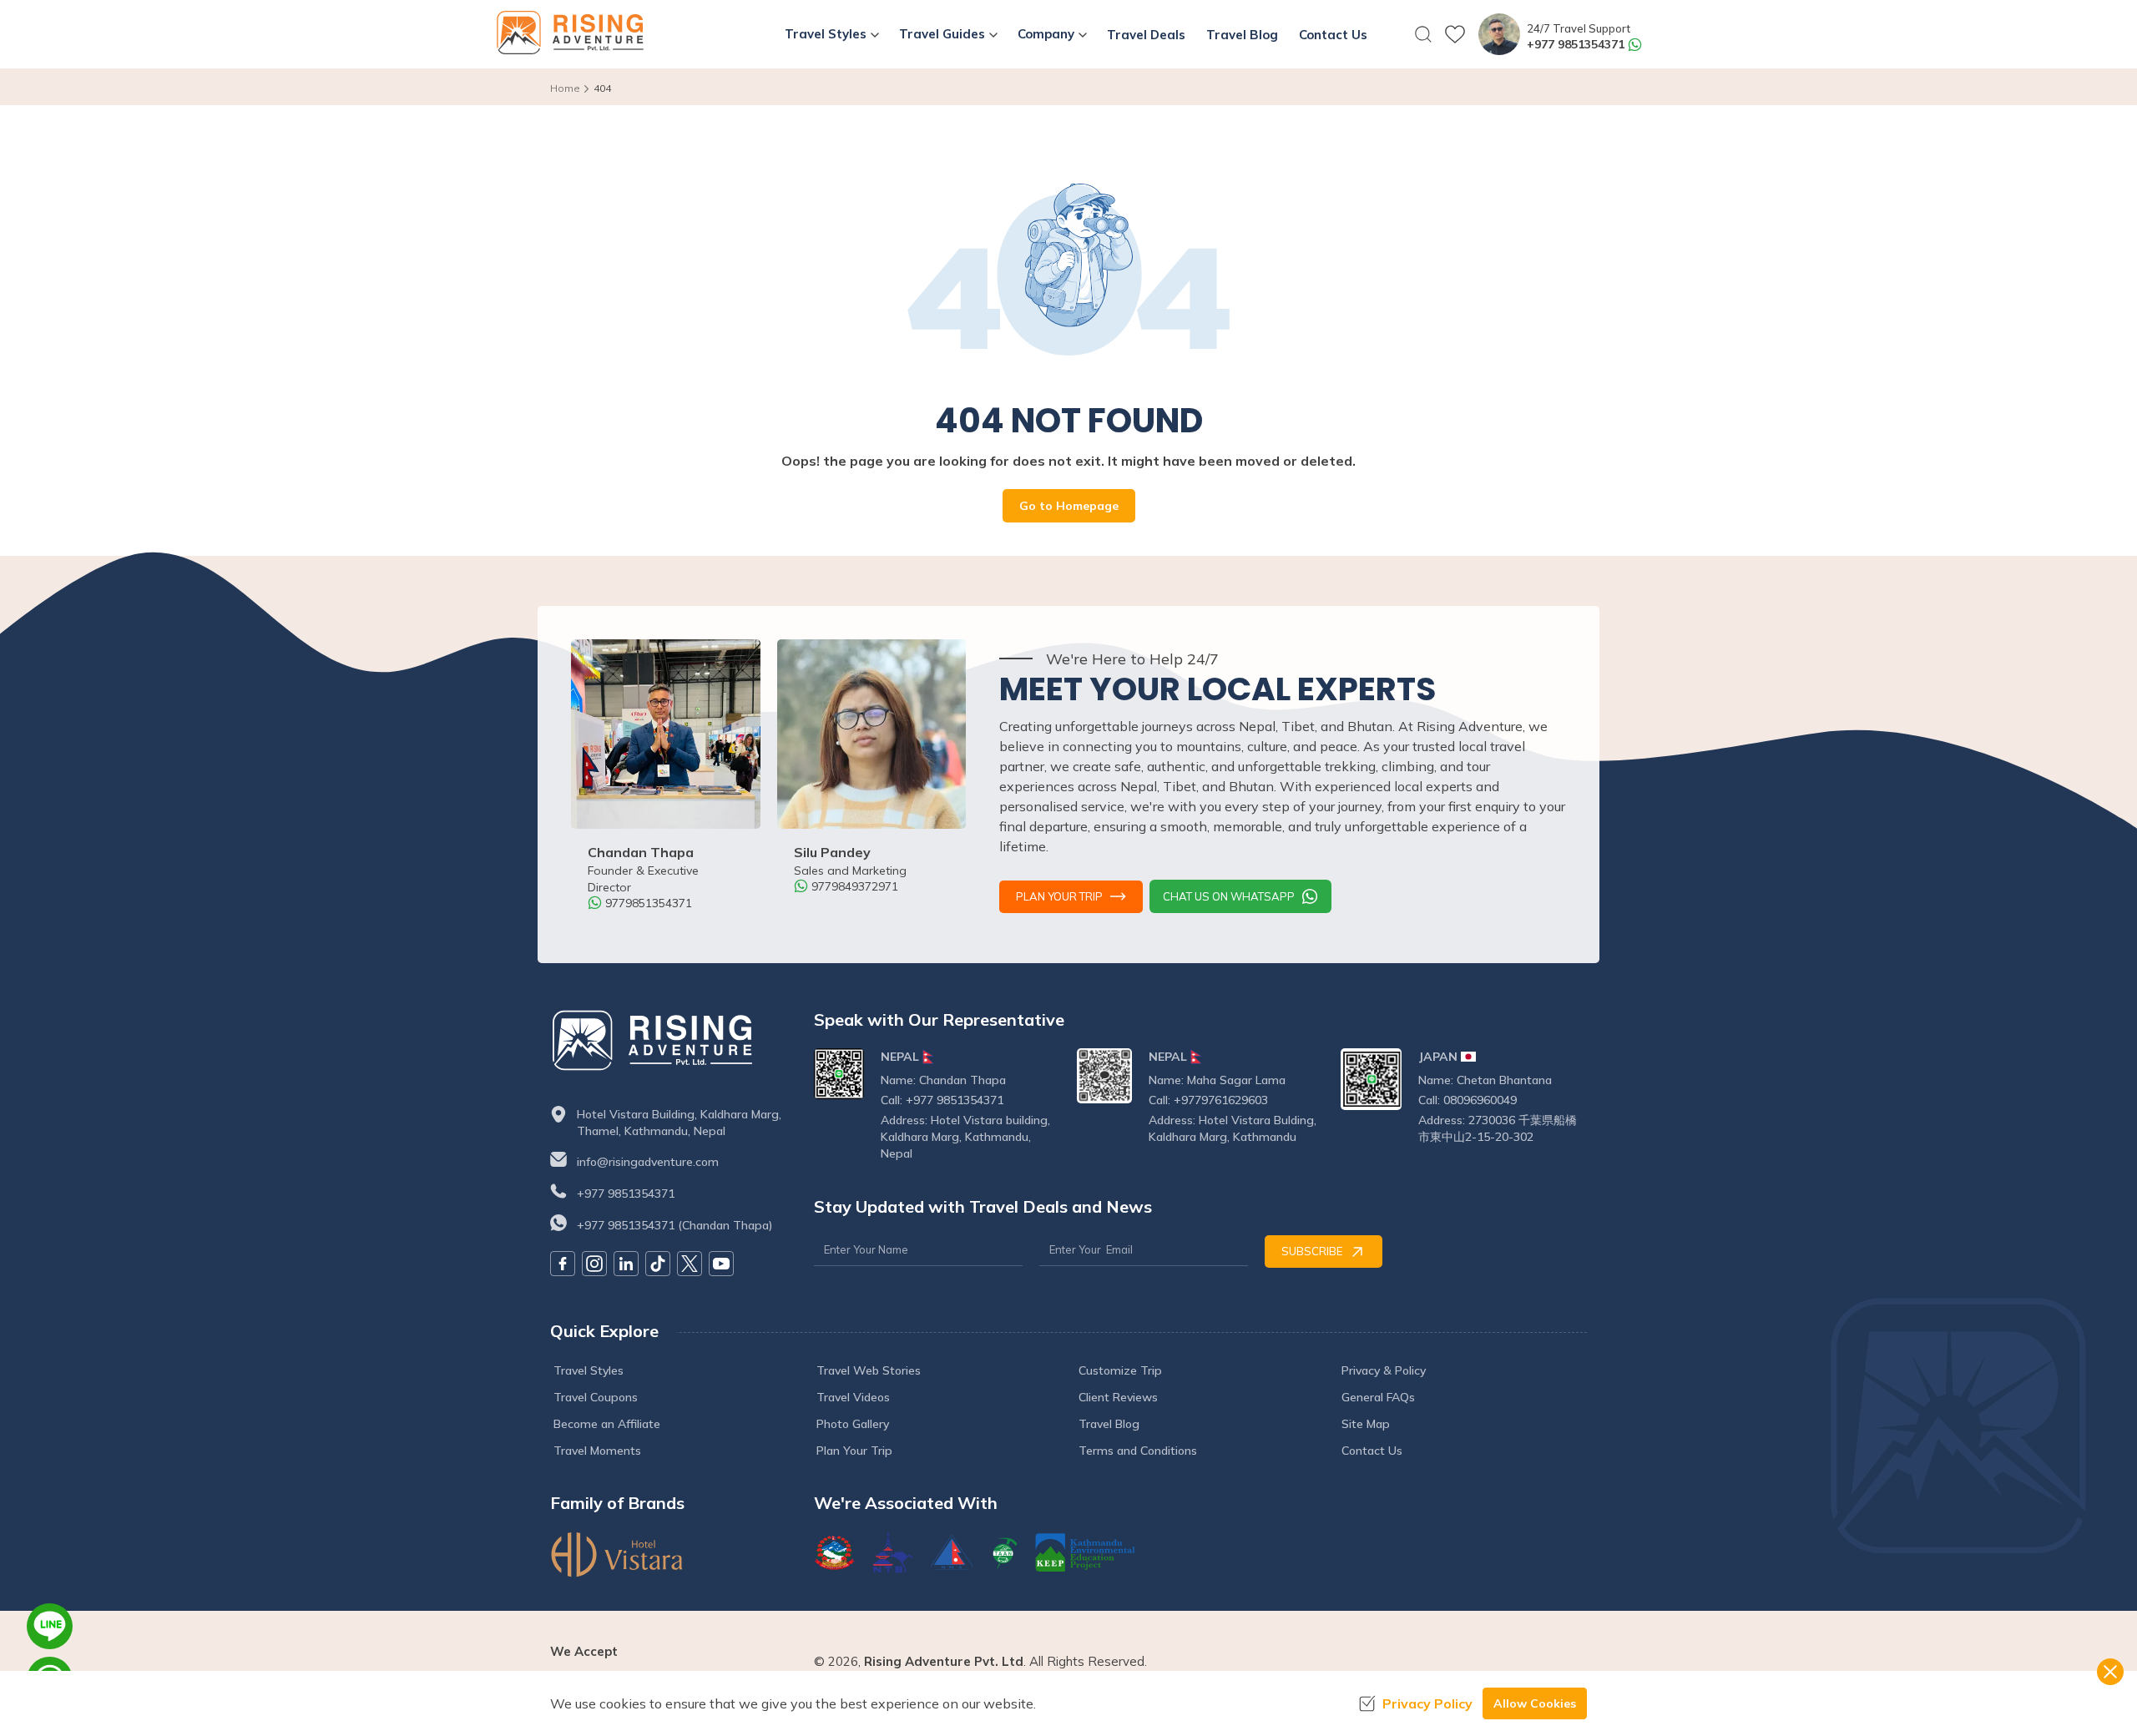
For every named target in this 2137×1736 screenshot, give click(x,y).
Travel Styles (589, 1370)
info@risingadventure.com (648, 1162)
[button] (1423, 34)
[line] (50, 1626)
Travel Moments (597, 1451)
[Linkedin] (626, 1264)
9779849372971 (855, 886)
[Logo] (674, 1040)
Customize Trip (1120, 1370)
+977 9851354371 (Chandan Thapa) (674, 1225)
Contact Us (1333, 35)
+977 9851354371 (1576, 44)
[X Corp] (690, 1264)
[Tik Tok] (658, 1264)
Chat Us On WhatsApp (1229, 896)
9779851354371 (649, 903)
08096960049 (1480, 1100)
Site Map (1366, 1424)
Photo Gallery (853, 1424)
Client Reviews (1118, 1397)
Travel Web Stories (869, 1370)
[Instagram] (594, 1264)
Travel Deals (1146, 35)
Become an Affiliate (607, 1424)
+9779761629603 (1221, 1100)
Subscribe (1312, 1251)
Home (565, 88)
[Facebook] (563, 1264)
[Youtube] (721, 1264)
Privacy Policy (1427, 1703)
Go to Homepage (1069, 506)
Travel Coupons (596, 1397)
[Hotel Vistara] (674, 1554)
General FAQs (1378, 1397)
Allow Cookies (1535, 1703)
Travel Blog (1242, 35)
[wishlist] (1455, 34)
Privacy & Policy (1384, 1370)
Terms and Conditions (1138, 1451)
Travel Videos (853, 1397)
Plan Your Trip (1059, 896)
